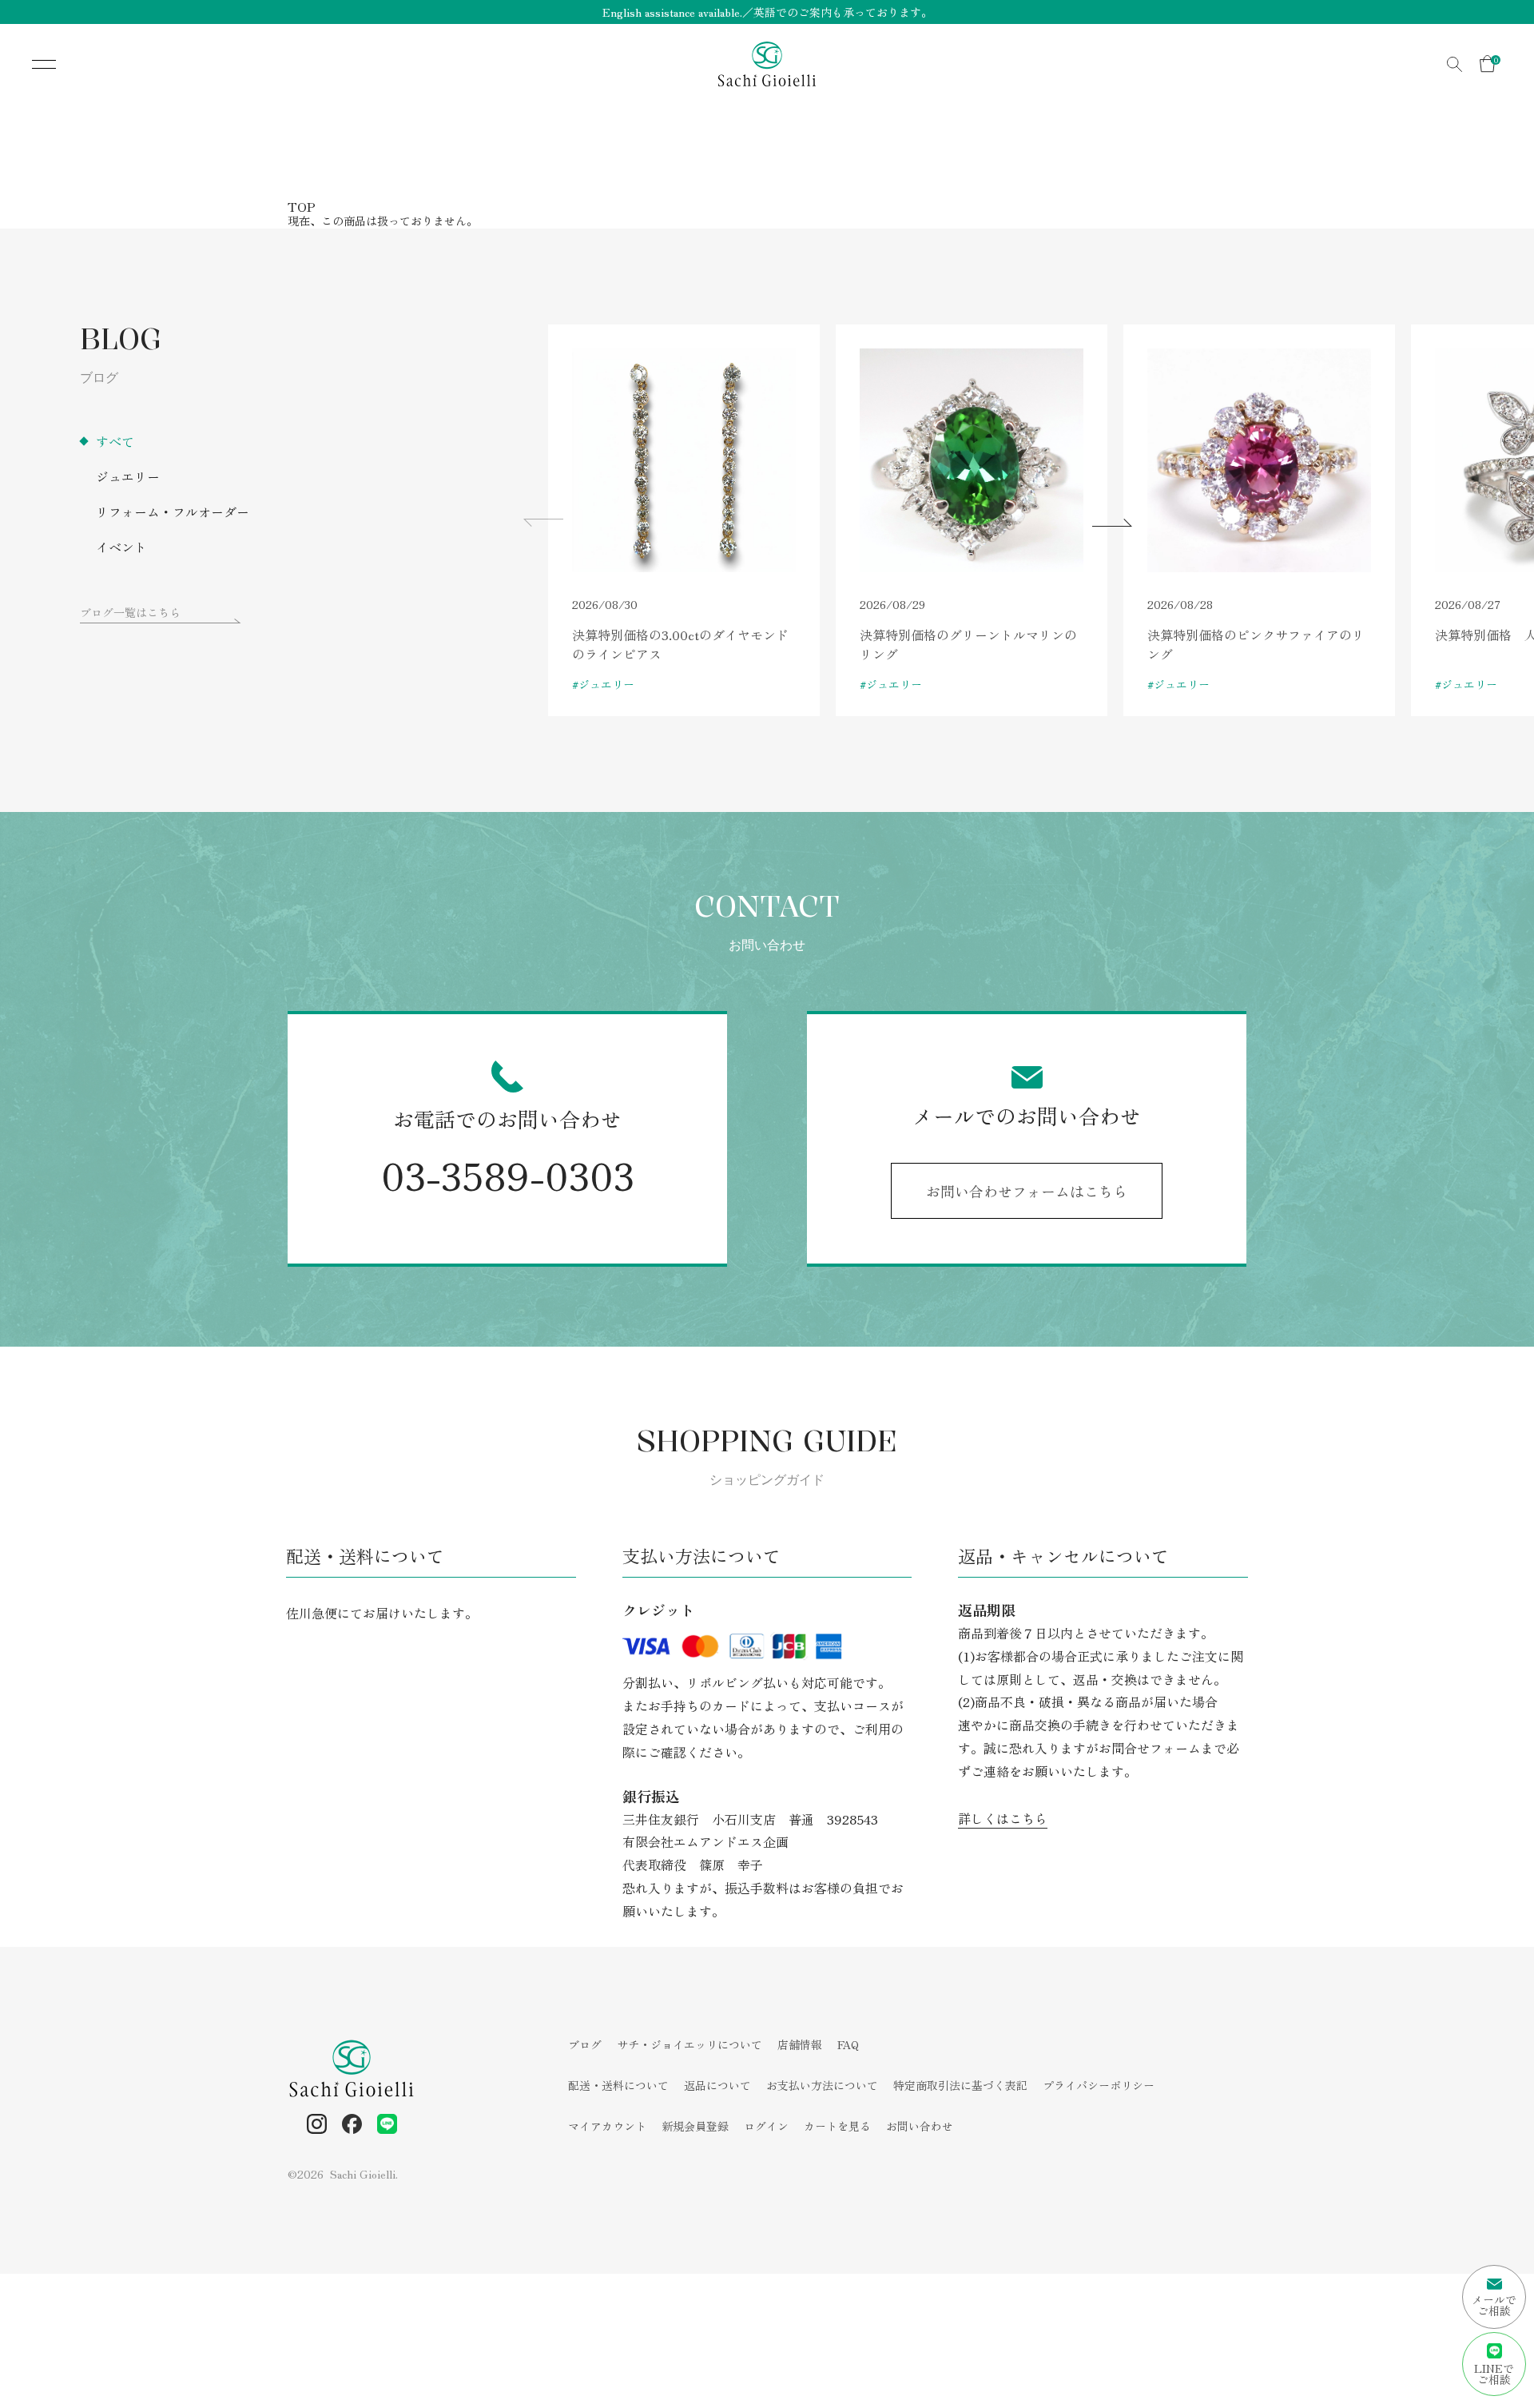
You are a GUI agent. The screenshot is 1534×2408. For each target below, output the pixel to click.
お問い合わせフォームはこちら (1027, 1191)
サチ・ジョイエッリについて (690, 2044)
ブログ (585, 2044)
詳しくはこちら (1003, 1818)
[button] (1112, 523)
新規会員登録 (695, 2126)
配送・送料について (618, 2085)
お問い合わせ (920, 2126)
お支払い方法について (822, 2085)
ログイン (766, 2126)
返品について (717, 2085)
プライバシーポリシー (1099, 2085)
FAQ (848, 2044)
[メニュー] (32, 64)
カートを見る (837, 2126)
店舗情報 (800, 2044)
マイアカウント (607, 2126)
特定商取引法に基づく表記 (960, 2085)
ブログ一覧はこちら (130, 612)
